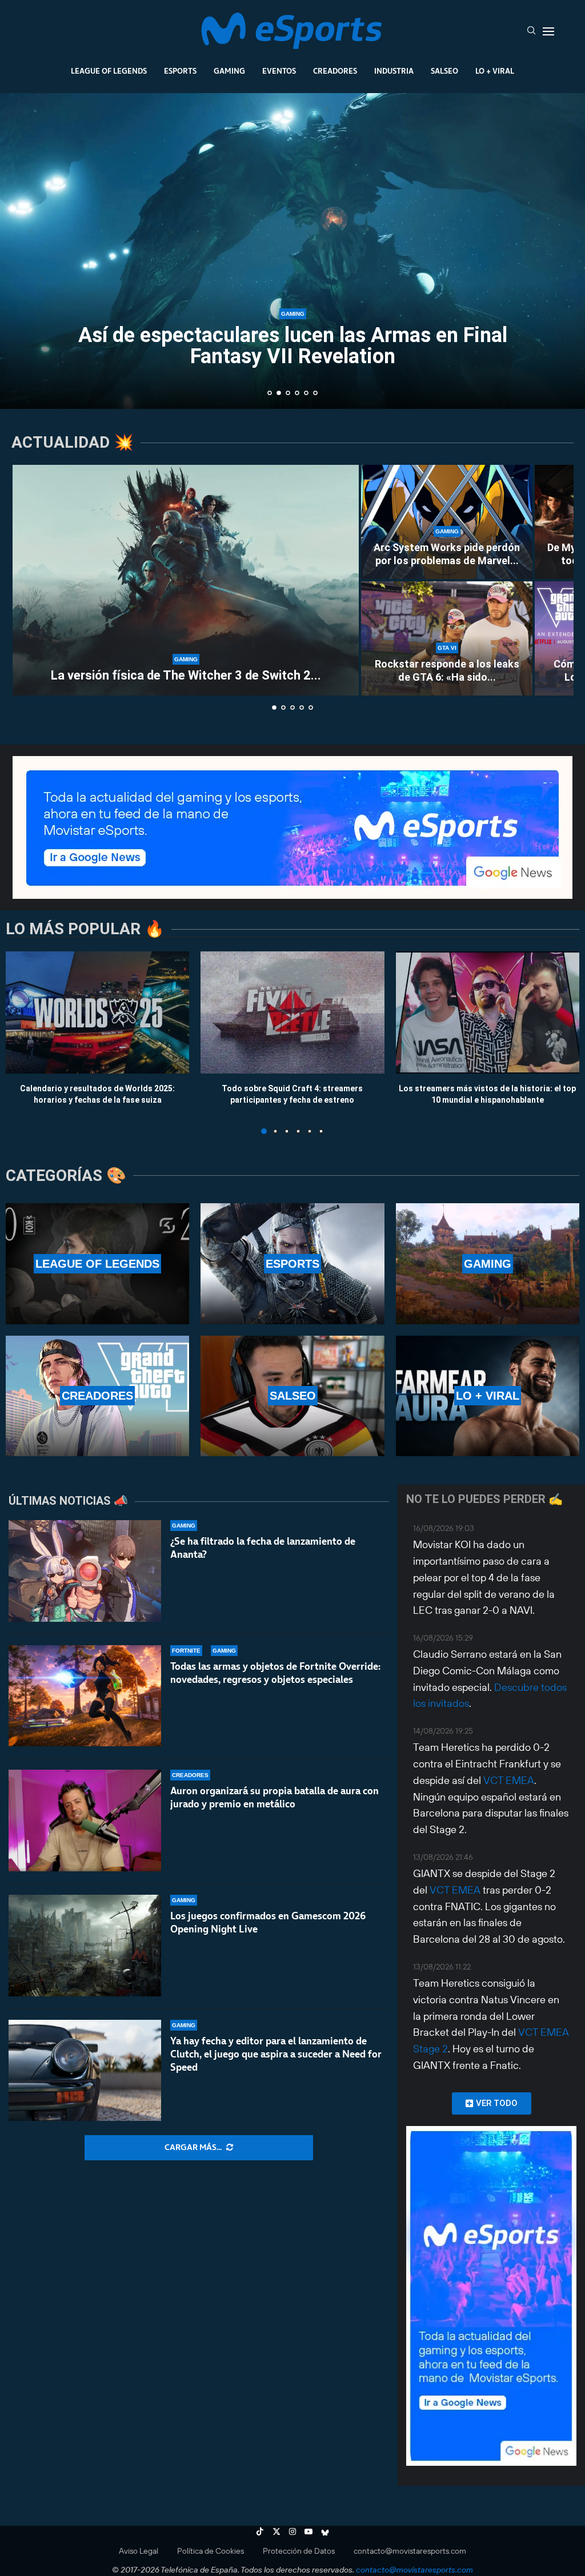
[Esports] (292, 1263)
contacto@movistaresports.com (410, 2551)
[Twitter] (277, 2531)
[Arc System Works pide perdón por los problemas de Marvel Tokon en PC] (447, 522)
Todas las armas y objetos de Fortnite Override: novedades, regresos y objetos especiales (275, 1673)
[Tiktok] (260, 2531)
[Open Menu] (548, 31)
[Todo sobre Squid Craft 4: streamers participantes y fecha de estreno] (292, 1012)
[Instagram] (292, 2531)
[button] (21, 250)
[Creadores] (97, 1396)
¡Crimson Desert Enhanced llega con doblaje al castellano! (293, 349)
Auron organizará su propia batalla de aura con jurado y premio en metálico (275, 1797)
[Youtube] (308, 2531)
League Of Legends (109, 71)
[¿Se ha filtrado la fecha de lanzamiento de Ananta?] (85, 1571)
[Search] (531, 31)
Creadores (335, 71)
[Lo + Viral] (488, 1396)
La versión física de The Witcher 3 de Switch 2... (186, 675)
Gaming (229, 71)
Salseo (444, 71)
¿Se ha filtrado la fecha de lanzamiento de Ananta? (263, 1548)
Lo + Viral (495, 71)
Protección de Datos (299, 2551)
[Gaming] (488, 1263)
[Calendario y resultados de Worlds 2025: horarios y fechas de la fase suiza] (97, 1012)
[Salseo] (292, 1396)
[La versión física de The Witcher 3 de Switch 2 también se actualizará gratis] (186, 580)
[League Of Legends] (97, 1263)
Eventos (279, 71)
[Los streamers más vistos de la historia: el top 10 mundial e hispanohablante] (488, 1012)
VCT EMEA (509, 1780)
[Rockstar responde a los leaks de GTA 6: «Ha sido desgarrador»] (447, 638)
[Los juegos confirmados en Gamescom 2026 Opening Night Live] (85, 1946)
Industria (394, 71)
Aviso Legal (139, 2551)
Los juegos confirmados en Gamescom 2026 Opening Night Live (268, 1922)
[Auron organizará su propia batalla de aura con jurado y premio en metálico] (85, 1821)
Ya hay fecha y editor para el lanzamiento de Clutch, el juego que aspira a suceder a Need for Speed (276, 2054)
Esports (180, 71)
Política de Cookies (211, 2551)
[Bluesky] (325, 2531)
